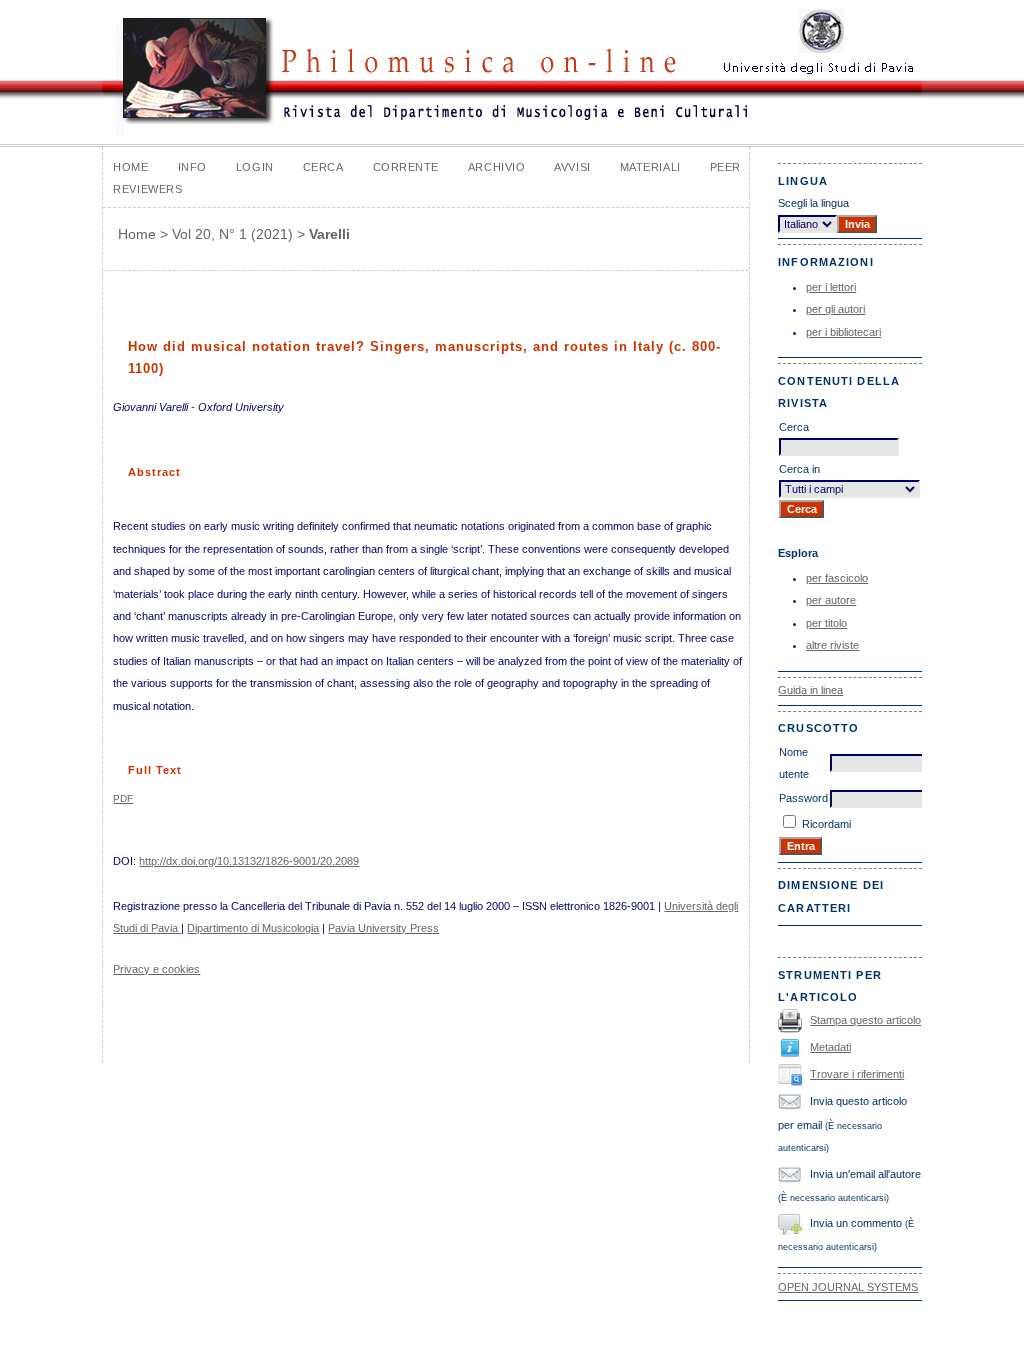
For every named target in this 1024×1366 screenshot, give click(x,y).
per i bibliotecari (843, 332)
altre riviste (832, 645)
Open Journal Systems (848, 1287)
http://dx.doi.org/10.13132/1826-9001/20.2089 (249, 861)
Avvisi (572, 167)
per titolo (826, 623)
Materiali (650, 167)
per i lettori (831, 287)
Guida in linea (810, 690)
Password (803, 798)
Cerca (323, 167)
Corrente (406, 167)
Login (255, 167)
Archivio (496, 167)
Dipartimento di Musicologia (253, 928)
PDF (123, 798)
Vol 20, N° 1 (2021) (232, 234)
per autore (831, 600)
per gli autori (835, 309)
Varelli (329, 234)
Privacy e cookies (156, 969)
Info (192, 167)
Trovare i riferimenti (857, 1074)
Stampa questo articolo (865, 1020)
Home (130, 167)
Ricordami (826, 824)
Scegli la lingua (813, 203)
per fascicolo (837, 578)
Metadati (830, 1047)
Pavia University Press (383, 928)
